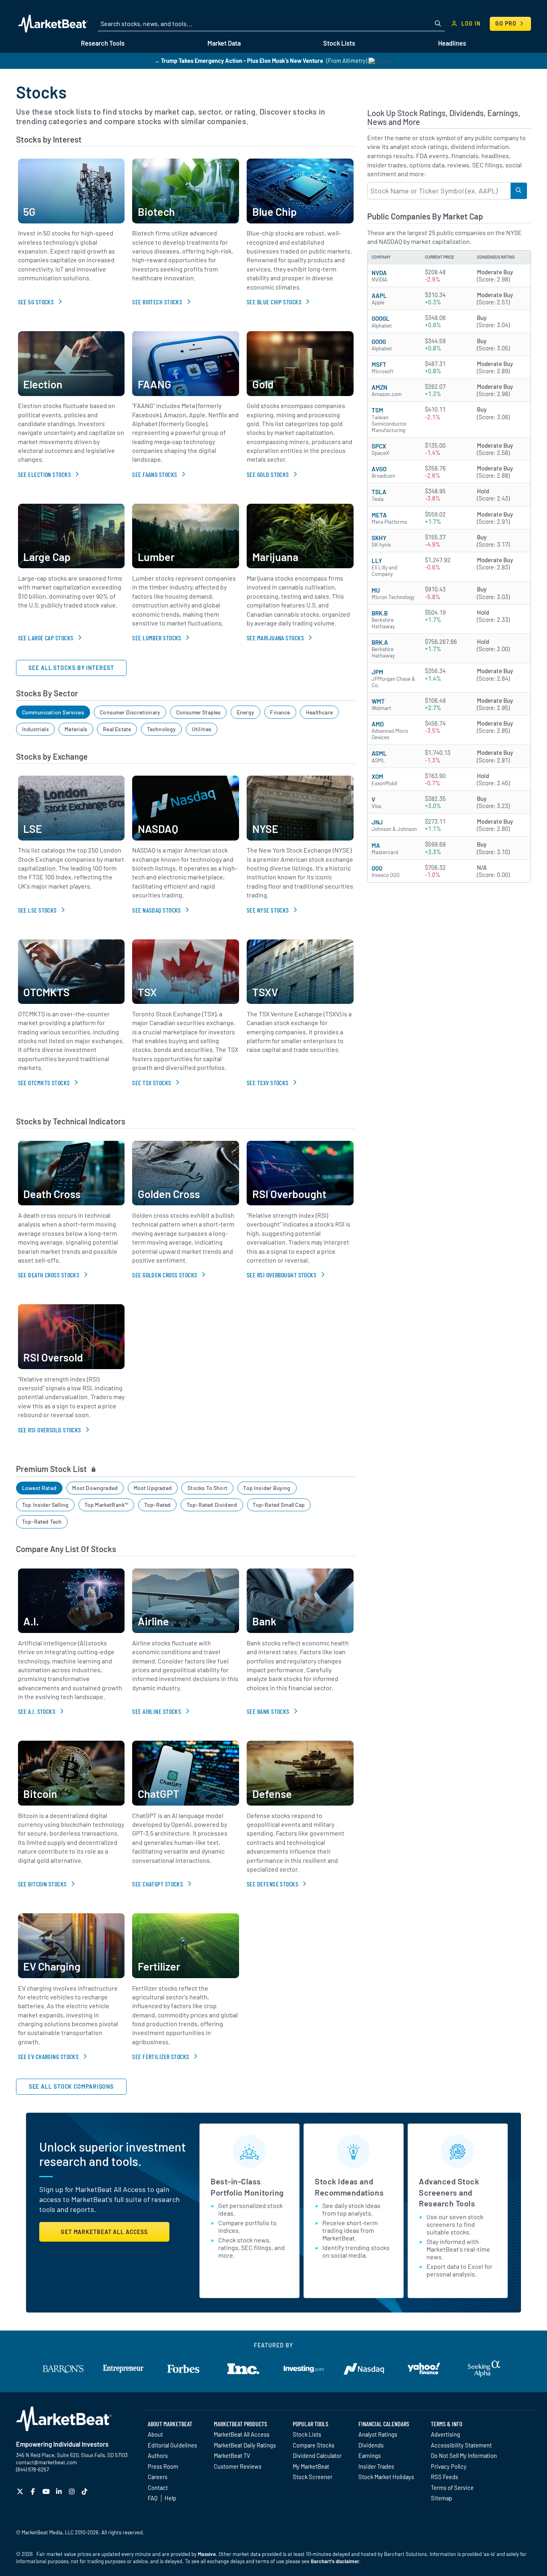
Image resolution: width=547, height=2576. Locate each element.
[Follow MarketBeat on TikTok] (85, 2491)
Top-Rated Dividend (212, 1505)
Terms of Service (452, 2488)
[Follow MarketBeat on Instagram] (73, 2491)
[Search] (519, 191)
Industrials (35, 729)
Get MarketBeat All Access (104, 2232)
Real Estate (117, 729)
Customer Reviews (238, 2466)
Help (170, 2498)
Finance (280, 712)
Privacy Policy (449, 2466)
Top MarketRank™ (107, 1505)
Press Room (163, 2466)
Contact (158, 2488)
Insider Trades (376, 2466)
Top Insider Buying (267, 1488)
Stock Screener (313, 2477)
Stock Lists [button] (339, 43)
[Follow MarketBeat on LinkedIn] (60, 2491)
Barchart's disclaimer (335, 2561)
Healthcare (319, 712)
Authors (158, 2455)
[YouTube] (47, 2491)
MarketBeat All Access (242, 2434)
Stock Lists (307, 2434)
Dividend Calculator (317, 2455)
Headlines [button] (452, 43)
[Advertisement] (449, 949)
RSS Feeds (444, 2477)
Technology (162, 729)
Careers (158, 2477)
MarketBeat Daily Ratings (245, 2445)
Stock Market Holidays (386, 2477)
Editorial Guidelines (172, 2445)
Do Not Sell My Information (464, 2455)
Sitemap (441, 2498)
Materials (76, 729)
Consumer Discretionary (130, 712)
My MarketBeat (311, 2466)
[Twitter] (21, 2491)
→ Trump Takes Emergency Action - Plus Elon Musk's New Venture (239, 61)
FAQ (153, 2498)
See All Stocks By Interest (71, 668)
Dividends (371, 2445)
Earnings (370, 2455)
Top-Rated (158, 1505)
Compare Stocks (314, 2445)
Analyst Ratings (378, 2434)
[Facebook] (34, 2491)
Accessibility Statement (461, 2445)
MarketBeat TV (232, 2455)
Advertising (445, 2434)
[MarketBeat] (53, 24)
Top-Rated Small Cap (279, 1505)
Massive (207, 2554)
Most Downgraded (95, 1488)
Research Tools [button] (103, 43)
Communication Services (53, 712)
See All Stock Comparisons (71, 2086)
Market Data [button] (224, 43)
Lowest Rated (39, 1488)
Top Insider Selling (45, 1505)
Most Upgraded (153, 1488)
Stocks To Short (207, 1488)
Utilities (202, 729)
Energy (245, 712)
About (155, 2434)
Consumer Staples (199, 712)
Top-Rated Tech (42, 1521)
